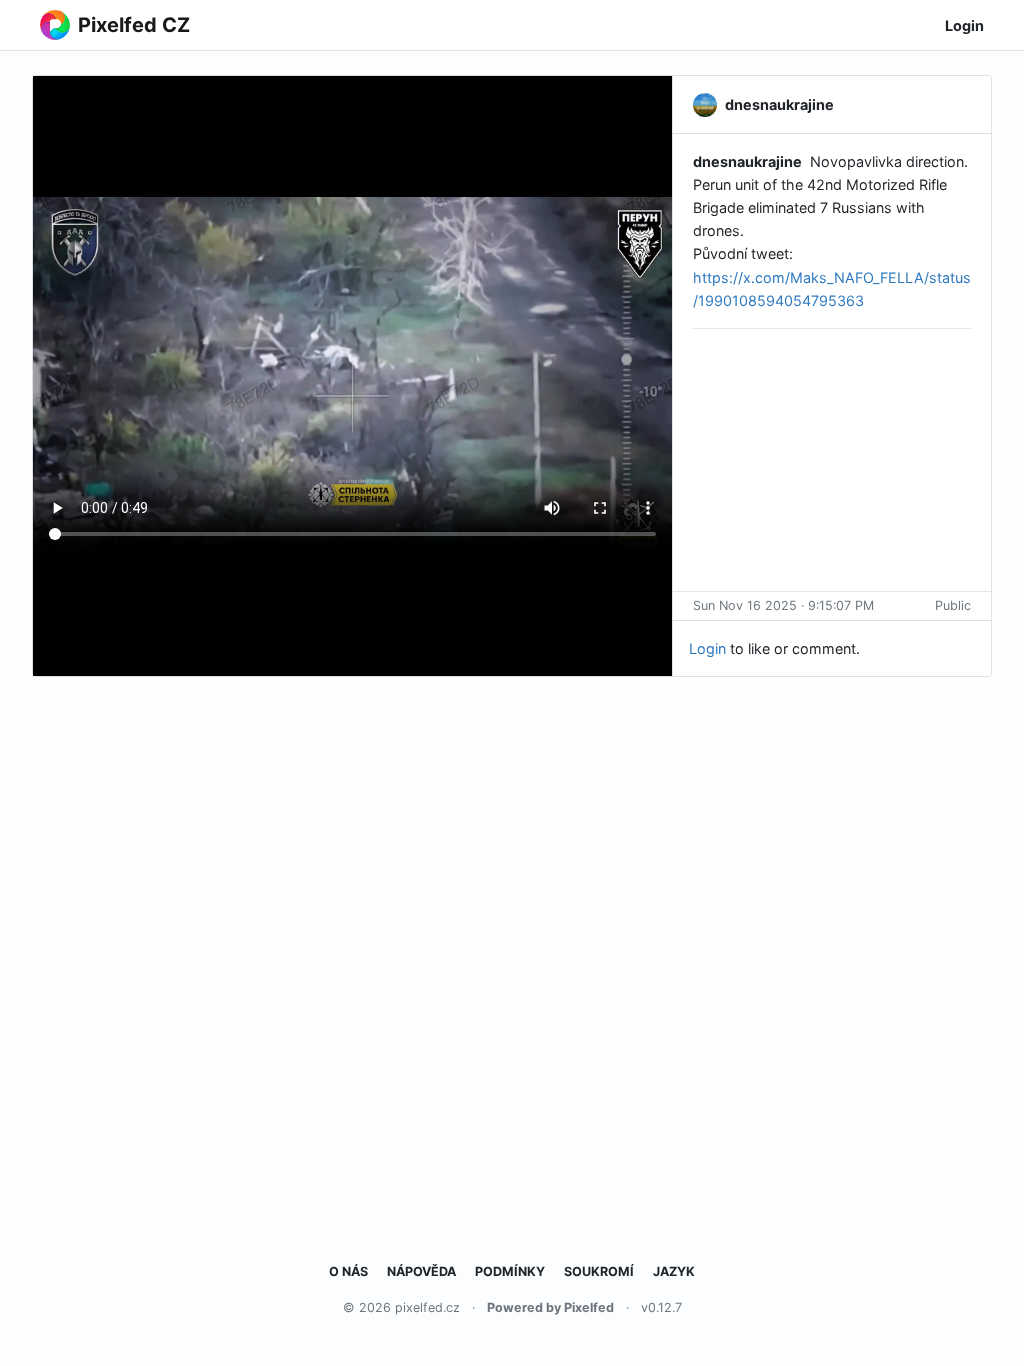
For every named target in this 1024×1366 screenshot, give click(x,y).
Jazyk (674, 1271)
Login (964, 25)
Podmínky (510, 1271)
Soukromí (599, 1271)
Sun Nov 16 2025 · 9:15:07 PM (783, 605)
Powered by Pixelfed (550, 1307)
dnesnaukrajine (747, 161)
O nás (348, 1271)
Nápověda (421, 1271)
